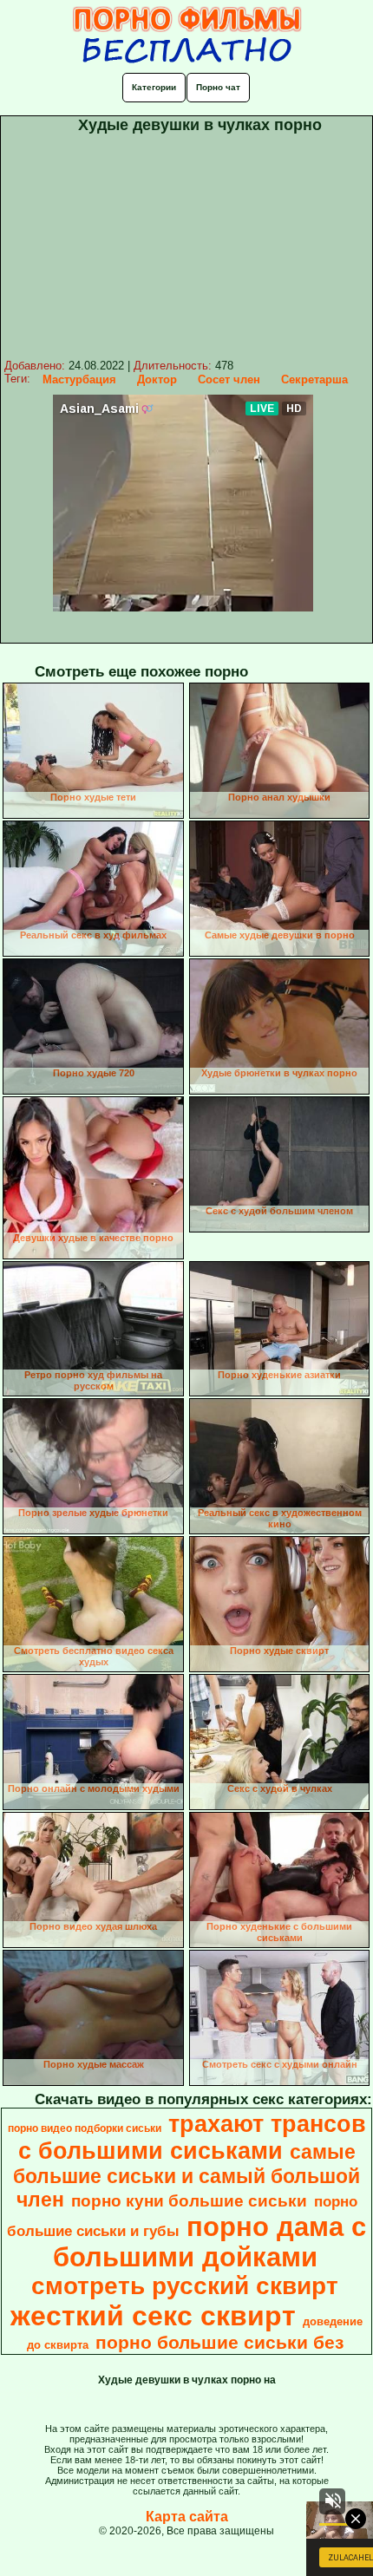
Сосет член (229, 379)
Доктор (157, 379)
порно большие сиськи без (219, 2343)
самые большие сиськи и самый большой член (186, 2176)
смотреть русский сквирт (185, 2286)
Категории (154, 87)
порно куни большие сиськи (189, 2201)
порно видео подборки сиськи (85, 2128)
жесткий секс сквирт (153, 2316)
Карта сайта (187, 2517)
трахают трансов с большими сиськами (192, 2138)
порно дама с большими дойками (210, 2242)
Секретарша (314, 379)
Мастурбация (79, 379)
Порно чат (218, 87)
